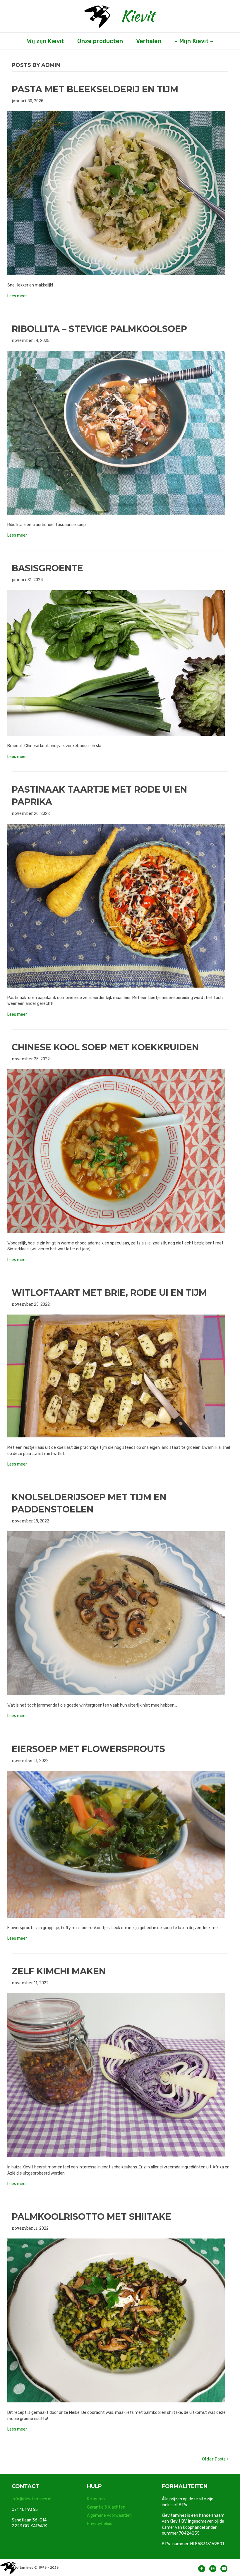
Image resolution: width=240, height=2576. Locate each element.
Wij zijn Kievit (46, 41)
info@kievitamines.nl (31, 2499)
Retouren (96, 2499)
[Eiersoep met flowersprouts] (116, 1844)
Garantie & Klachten (106, 2507)
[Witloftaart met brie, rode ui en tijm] (116, 1375)
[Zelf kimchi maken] (116, 2075)
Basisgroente (47, 568)
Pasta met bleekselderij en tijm (95, 89)
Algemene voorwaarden (109, 2515)
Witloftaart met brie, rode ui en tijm (109, 1293)
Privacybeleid (100, 2524)
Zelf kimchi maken (59, 1971)
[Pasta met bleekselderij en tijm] (116, 193)
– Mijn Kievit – (194, 41)
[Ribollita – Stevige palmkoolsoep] (116, 432)
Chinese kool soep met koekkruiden (105, 1047)
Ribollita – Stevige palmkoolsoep (99, 329)
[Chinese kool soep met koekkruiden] (116, 1150)
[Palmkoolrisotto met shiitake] (116, 2320)
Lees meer (17, 296)
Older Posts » (215, 2459)
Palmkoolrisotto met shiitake (91, 2217)
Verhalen (149, 41)
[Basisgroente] (116, 663)
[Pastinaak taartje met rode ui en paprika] (116, 905)
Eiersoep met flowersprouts (88, 1749)
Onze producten (100, 41)
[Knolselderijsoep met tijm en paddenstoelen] (116, 1613)
